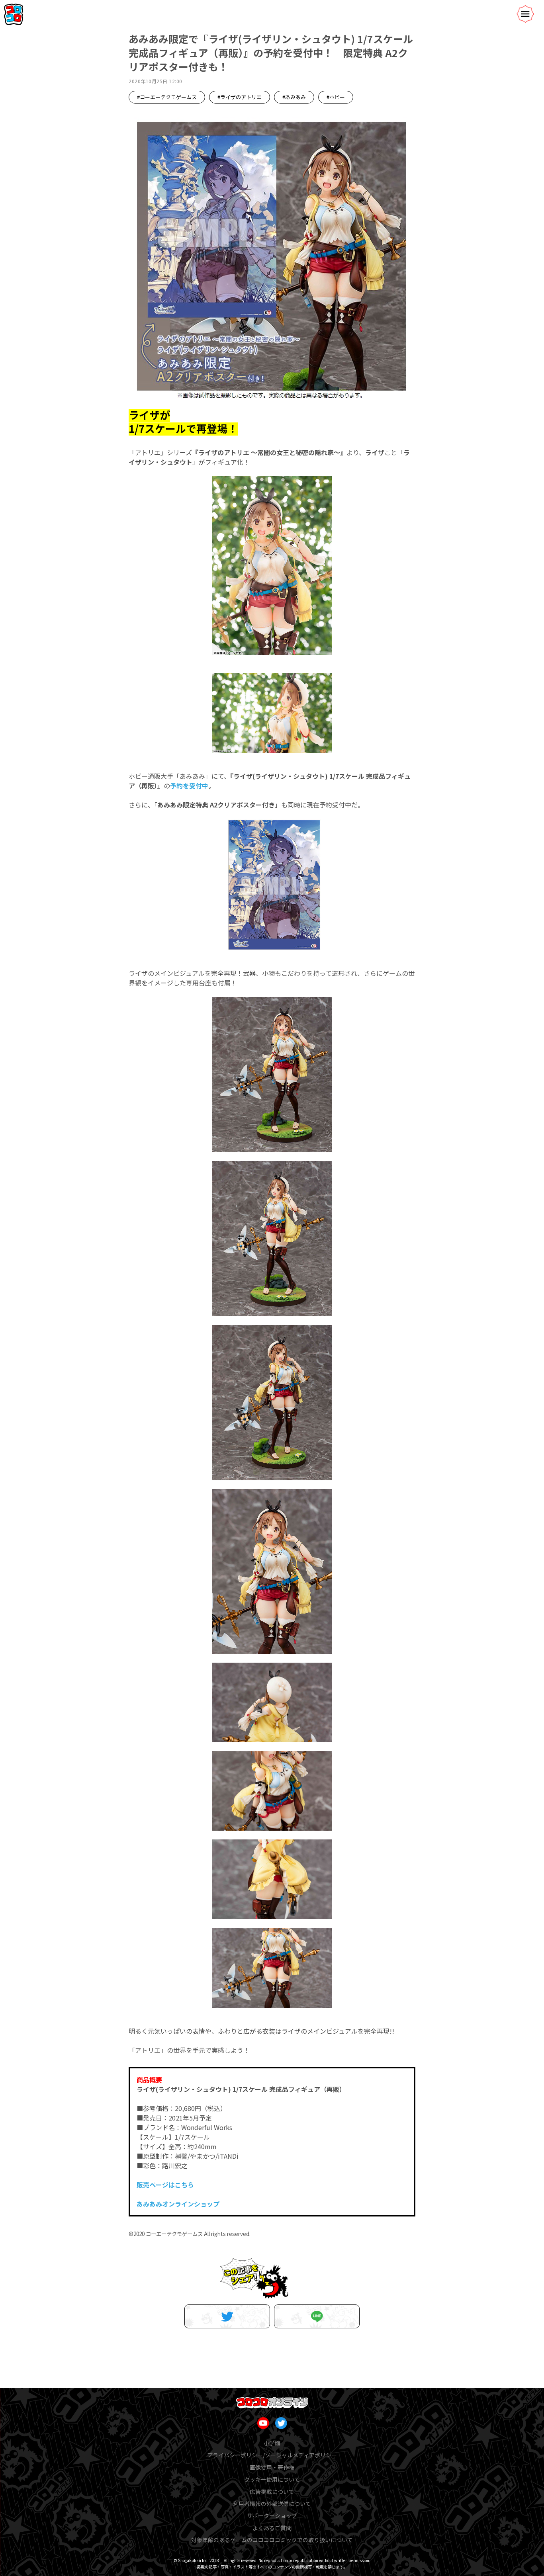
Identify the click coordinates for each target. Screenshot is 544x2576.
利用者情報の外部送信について (272, 2504)
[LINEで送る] (317, 2316)
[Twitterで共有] (227, 2316)
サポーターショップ (272, 2515)
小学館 (272, 2443)
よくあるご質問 (272, 2528)
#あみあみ (294, 97)
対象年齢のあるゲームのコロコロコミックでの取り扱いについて (272, 2540)
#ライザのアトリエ (240, 97)
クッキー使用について (272, 2479)
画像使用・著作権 (272, 2467)
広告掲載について (272, 2492)
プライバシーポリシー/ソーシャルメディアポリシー (272, 2455)
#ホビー (336, 97)
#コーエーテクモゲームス (167, 97)
